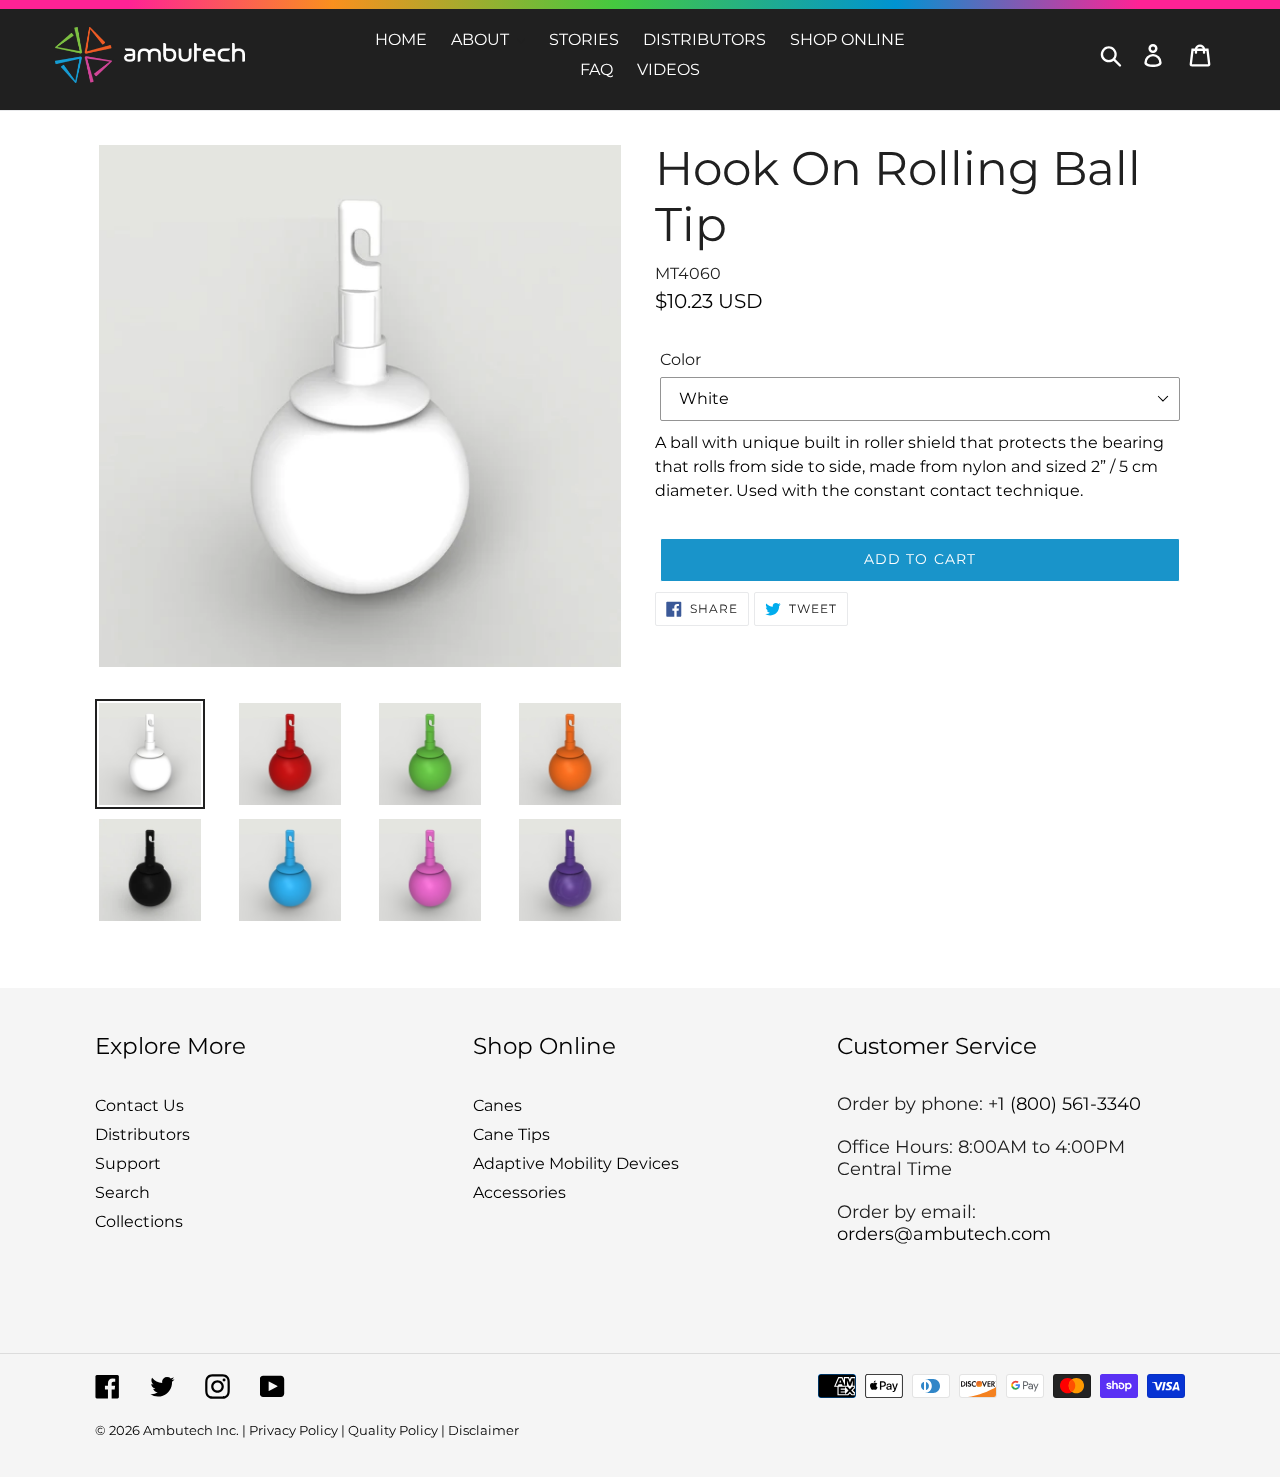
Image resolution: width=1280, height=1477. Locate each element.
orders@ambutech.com (944, 1234)
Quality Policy (393, 1430)
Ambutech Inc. (191, 1430)
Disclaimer (483, 1430)
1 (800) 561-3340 (1069, 1104)
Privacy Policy (293, 1430)
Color (680, 359)
